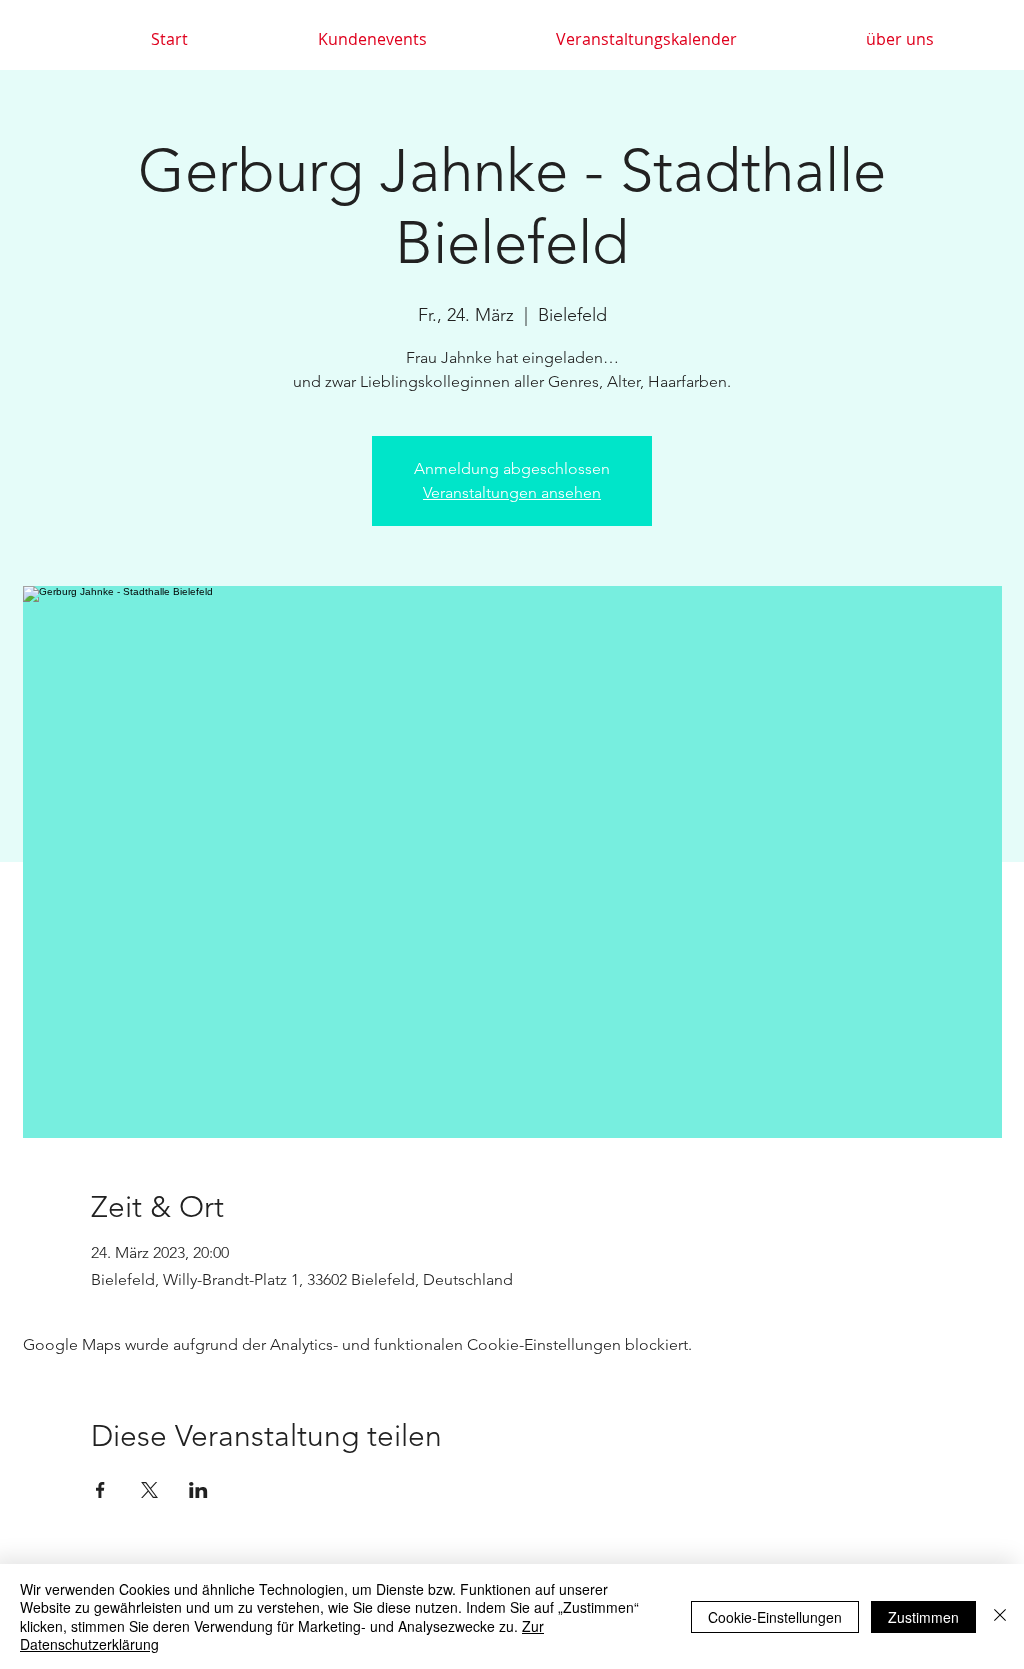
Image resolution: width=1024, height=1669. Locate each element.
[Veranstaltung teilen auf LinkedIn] (198, 1490)
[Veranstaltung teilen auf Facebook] (100, 1490)
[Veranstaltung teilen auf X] (149, 1490)
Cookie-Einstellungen (775, 1617)
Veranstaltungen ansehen (512, 492)
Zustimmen (923, 1617)
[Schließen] (1000, 1616)
